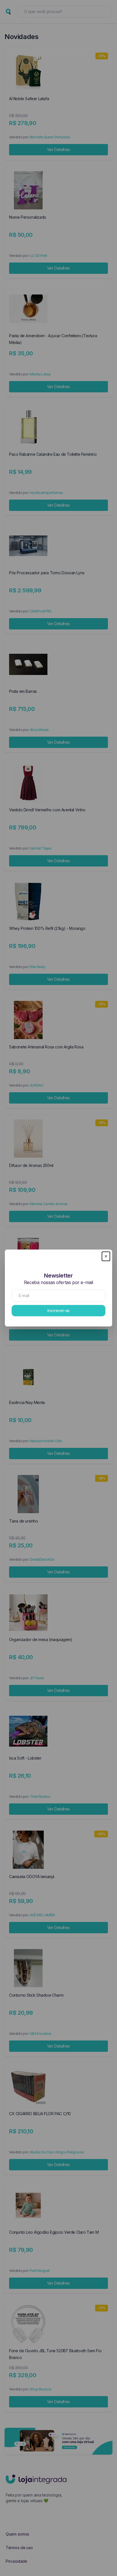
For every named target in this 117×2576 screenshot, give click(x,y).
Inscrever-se (58, 1310)
